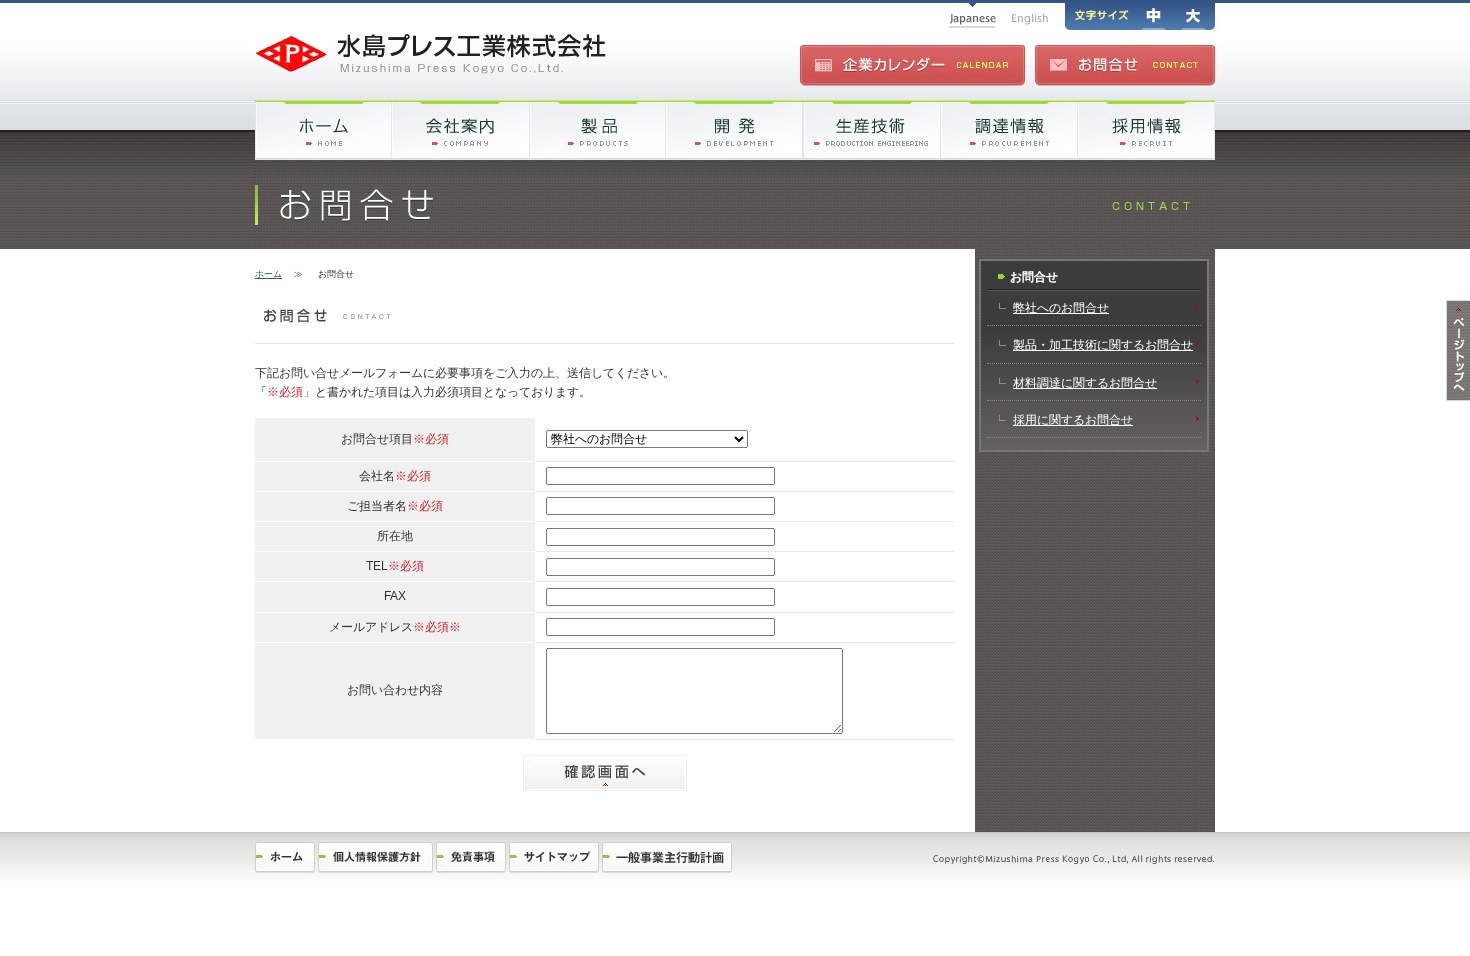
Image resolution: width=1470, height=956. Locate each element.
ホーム (268, 274)
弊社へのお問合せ (1061, 308)
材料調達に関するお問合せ (1085, 383)
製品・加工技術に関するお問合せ (1103, 345)
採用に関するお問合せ (1073, 420)
